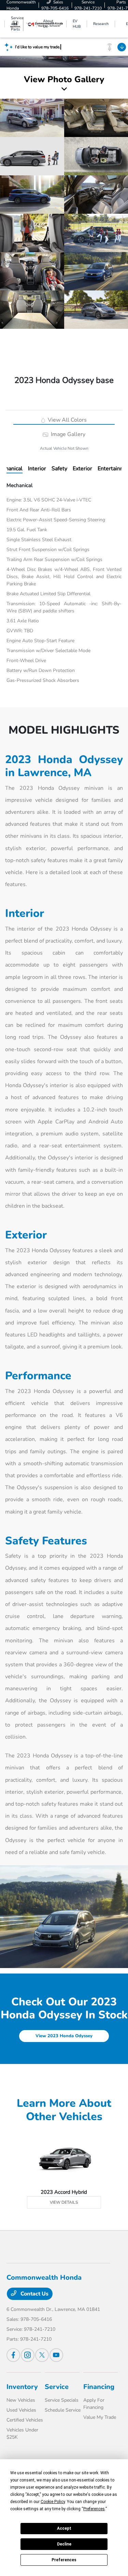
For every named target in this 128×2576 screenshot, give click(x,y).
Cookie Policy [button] (53, 2502)
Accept (64, 2528)
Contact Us (34, 2294)
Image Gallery (67, 434)
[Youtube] (56, 2355)
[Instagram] (28, 2355)
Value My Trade (100, 2417)
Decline (64, 2544)
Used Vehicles (21, 2410)
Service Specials (62, 2400)
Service (57, 2387)
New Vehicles (21, 2400)
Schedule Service (63, 2410)
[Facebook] (13, 2355)
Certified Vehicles (25, 2420)
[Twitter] (42, 2355)
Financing (99, 2387)
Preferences (64, 2560)
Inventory (22, 2387)
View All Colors (67, 420)
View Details (64, 2202)
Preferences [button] (94, 2509)
